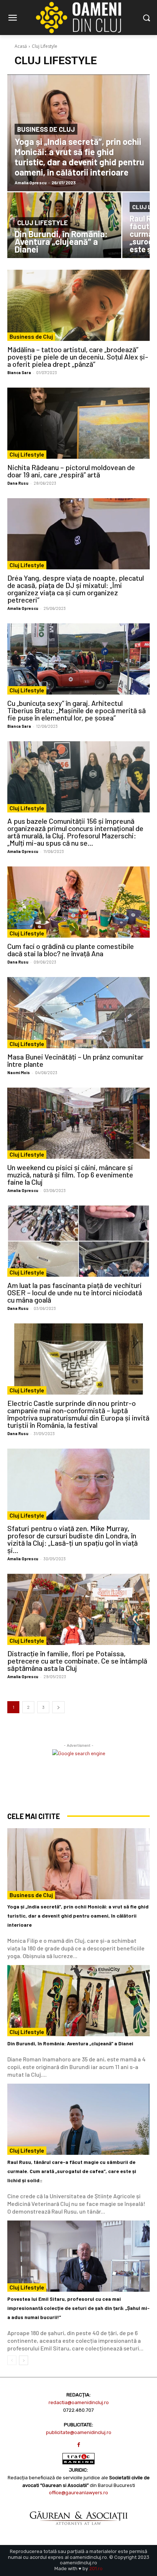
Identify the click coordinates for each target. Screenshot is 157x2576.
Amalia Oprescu (23, 608)
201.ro (96, 2569)
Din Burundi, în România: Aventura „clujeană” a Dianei (70, 2043)
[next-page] (58, 1707)
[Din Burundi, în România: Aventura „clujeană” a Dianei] (78, 2001)
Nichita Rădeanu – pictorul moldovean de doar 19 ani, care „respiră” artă (71, 471)
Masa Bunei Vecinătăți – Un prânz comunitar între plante (75, 1060)
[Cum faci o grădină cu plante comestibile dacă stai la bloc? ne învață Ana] (78, 902)
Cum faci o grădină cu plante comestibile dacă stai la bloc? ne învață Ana (71, 950)
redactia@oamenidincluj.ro (79, 2402)
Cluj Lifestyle (43, 223)
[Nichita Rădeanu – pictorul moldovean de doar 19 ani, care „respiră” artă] (78, 423)
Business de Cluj (46, 129)
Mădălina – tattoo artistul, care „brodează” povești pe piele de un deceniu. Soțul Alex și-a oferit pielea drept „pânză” (78, 357)
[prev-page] (12, 2360)
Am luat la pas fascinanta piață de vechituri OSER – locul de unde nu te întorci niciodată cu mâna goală (75, 1292)
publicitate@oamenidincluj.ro (79, 2432)
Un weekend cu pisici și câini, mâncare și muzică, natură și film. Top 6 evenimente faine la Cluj (70, 1174)
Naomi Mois (19, 1072)
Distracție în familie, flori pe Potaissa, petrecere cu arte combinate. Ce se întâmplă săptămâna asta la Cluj (77, 1661)
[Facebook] (79, 2445)
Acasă (21, 46)
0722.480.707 (78, 2410)
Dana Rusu (18, 483)
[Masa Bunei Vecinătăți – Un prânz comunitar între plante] (78, 1013)
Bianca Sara (19, 372)
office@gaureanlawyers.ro (78, 2493)
